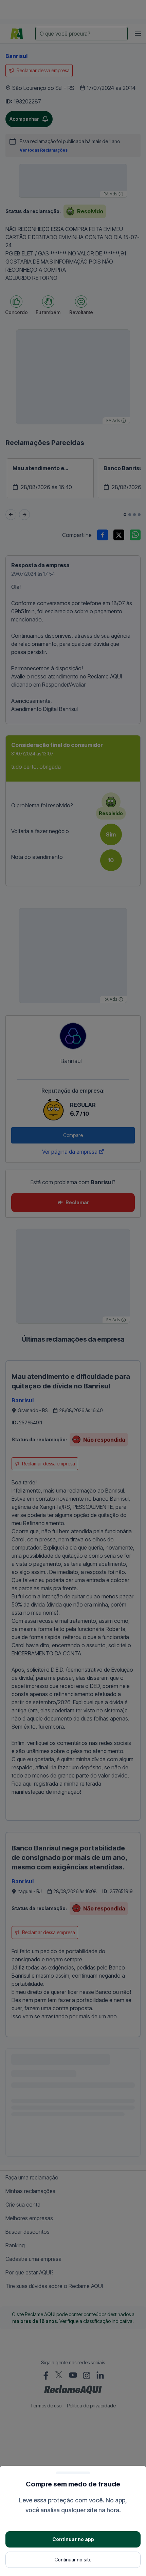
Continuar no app (73, 2539)
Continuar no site (73, 2560)
